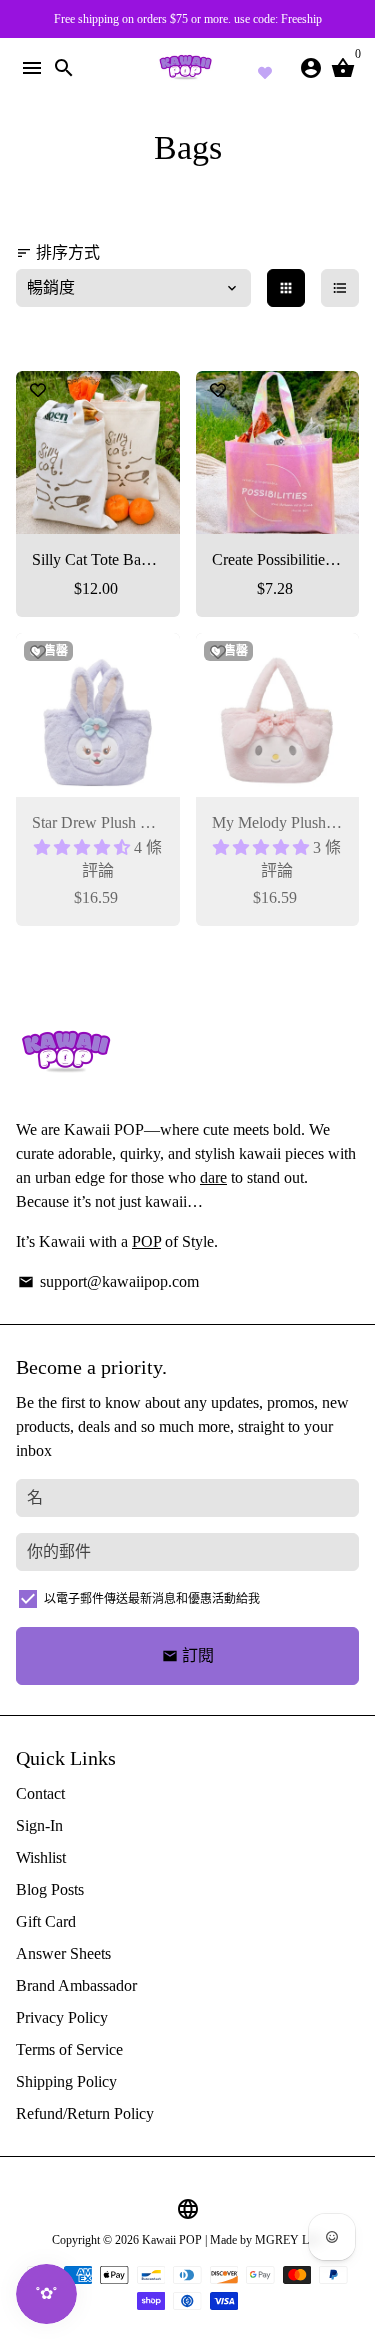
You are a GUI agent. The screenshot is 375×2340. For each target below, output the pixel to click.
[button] (84, 847)
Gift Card (46, 1921)
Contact (40, 1793)
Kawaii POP (172, 2240)
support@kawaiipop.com (108, 1281)
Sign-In (39, 1825)
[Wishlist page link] (265, 70)
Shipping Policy (66, 2081)
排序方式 (58, 252)
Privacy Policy (62, 2017)
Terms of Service (69, 2049)
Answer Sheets (63, 1953)
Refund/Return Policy (85, 2113)
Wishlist (41, 1857)
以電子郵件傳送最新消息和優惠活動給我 (152, 1599)
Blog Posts (50, 1889)
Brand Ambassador (76, 1985)
